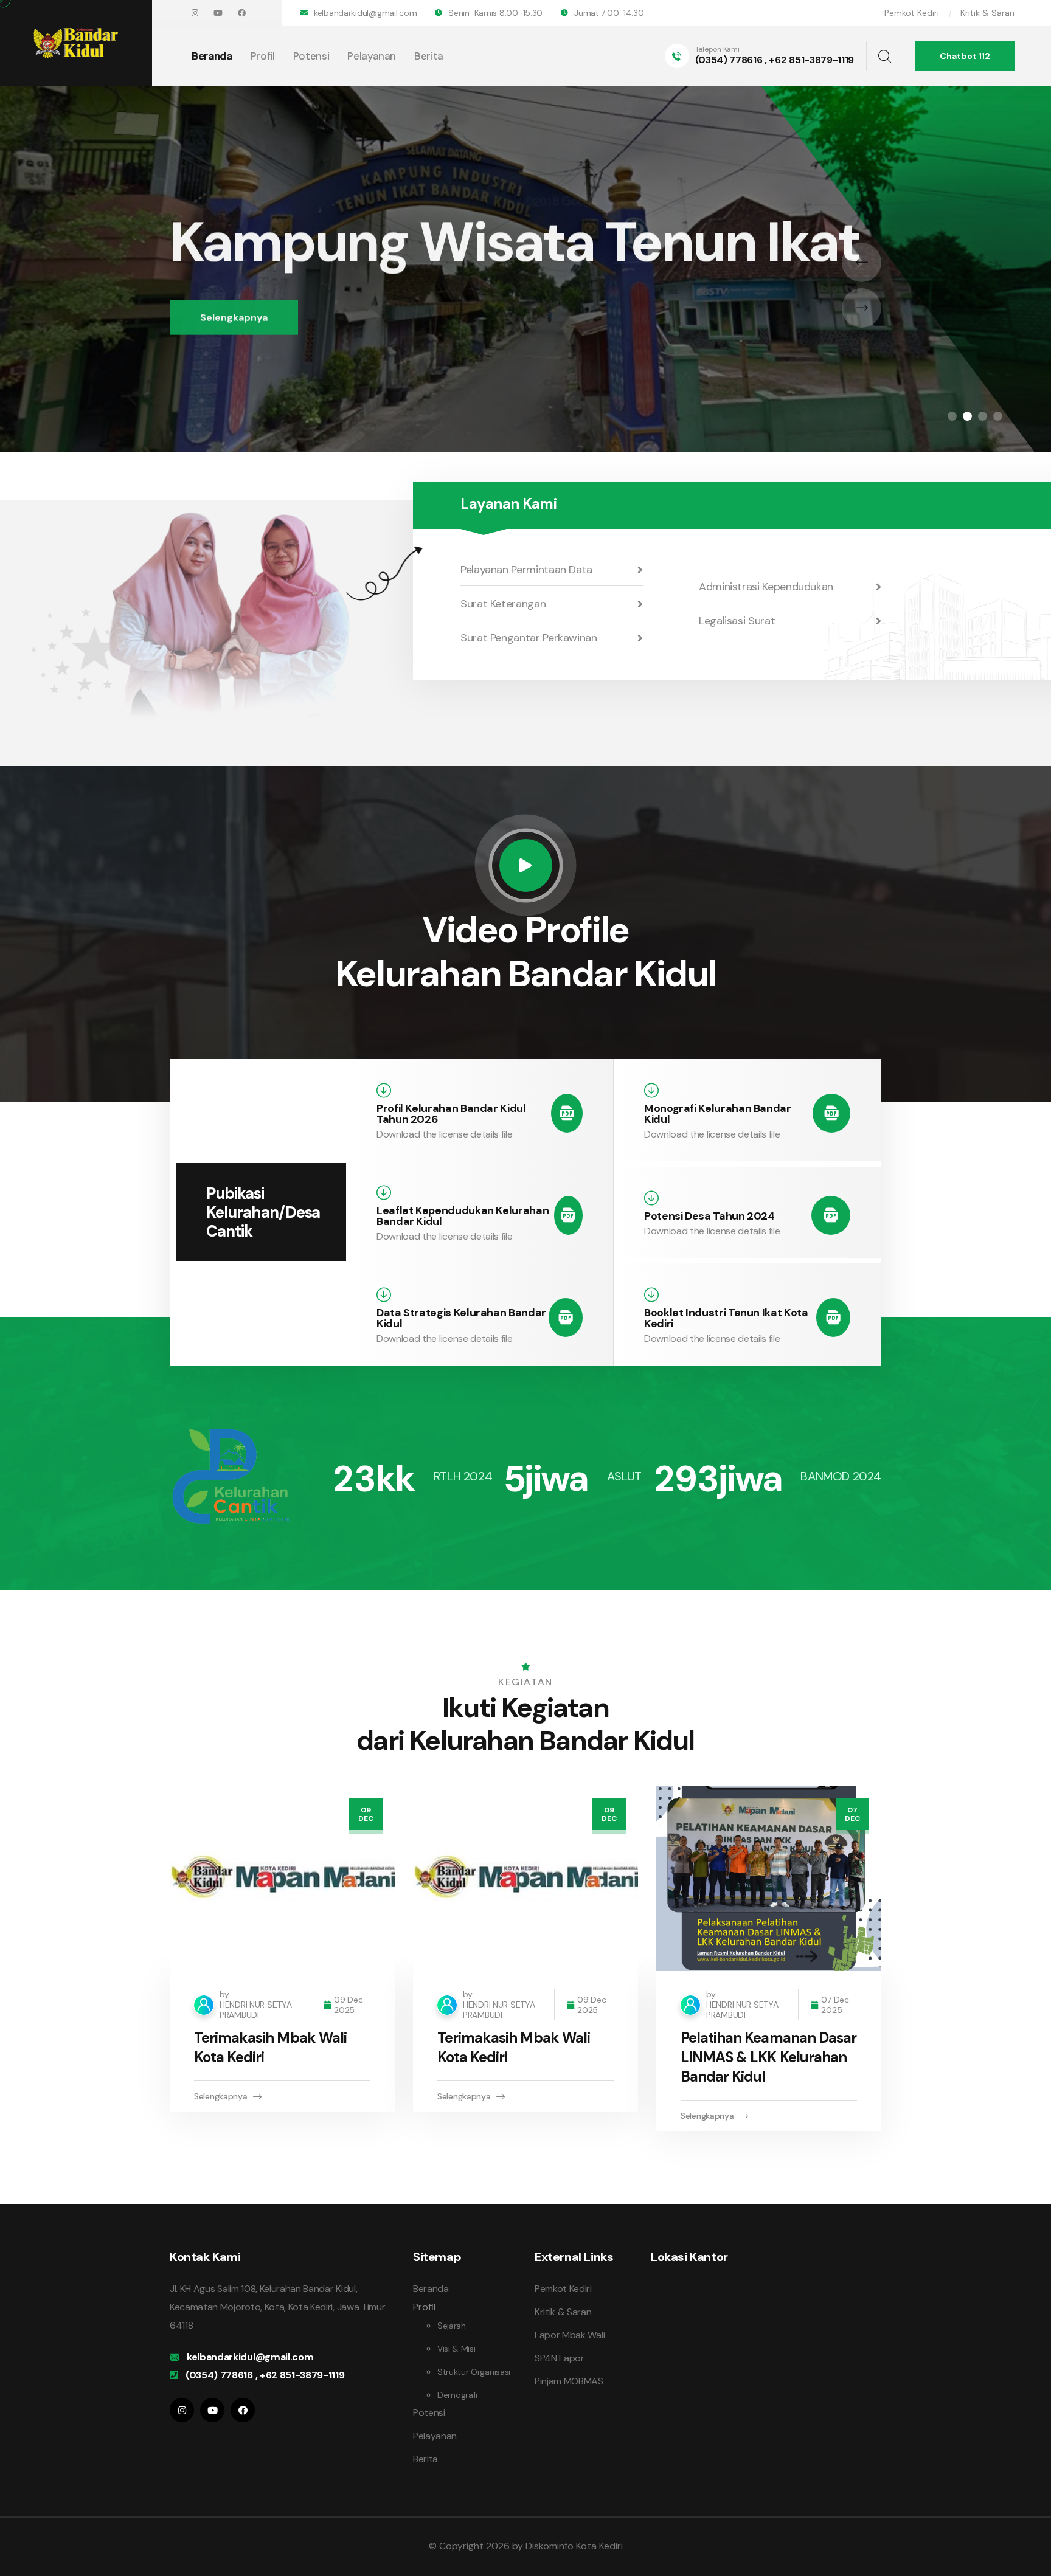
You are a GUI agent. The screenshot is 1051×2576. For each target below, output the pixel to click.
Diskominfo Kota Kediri (574, 2546)
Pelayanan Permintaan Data (526, 570)
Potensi (311, 56)
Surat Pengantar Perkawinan (529, 638)
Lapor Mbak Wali (570, 2335)
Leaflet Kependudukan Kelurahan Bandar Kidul (463, 1216)
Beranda (212, 56)
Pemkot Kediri (912, 13)
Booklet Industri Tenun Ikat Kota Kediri (726, 1318)
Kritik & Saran (987, 13)
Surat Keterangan (503, 604)
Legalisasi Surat (737, 621)
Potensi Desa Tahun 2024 (709, 1216)
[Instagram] (195, 13)
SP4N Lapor (560, 2358)
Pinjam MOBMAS (569, 2381)
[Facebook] (242, 13)
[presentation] (862, 262)
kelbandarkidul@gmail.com (365, 13)
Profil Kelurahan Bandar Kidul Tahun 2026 (451, 1114)
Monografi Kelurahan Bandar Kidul (718, 1114)
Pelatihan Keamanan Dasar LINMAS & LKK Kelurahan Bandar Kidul (768, 2057)
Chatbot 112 (965, 56)
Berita (429, 56)
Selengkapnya (234, 313)
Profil (263, 56)
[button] (952, 416)
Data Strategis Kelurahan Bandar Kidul (461, 1318)
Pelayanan (372, 56)
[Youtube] (218, 13)
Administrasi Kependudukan (766, 587)
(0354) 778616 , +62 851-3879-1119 (775, 60)
